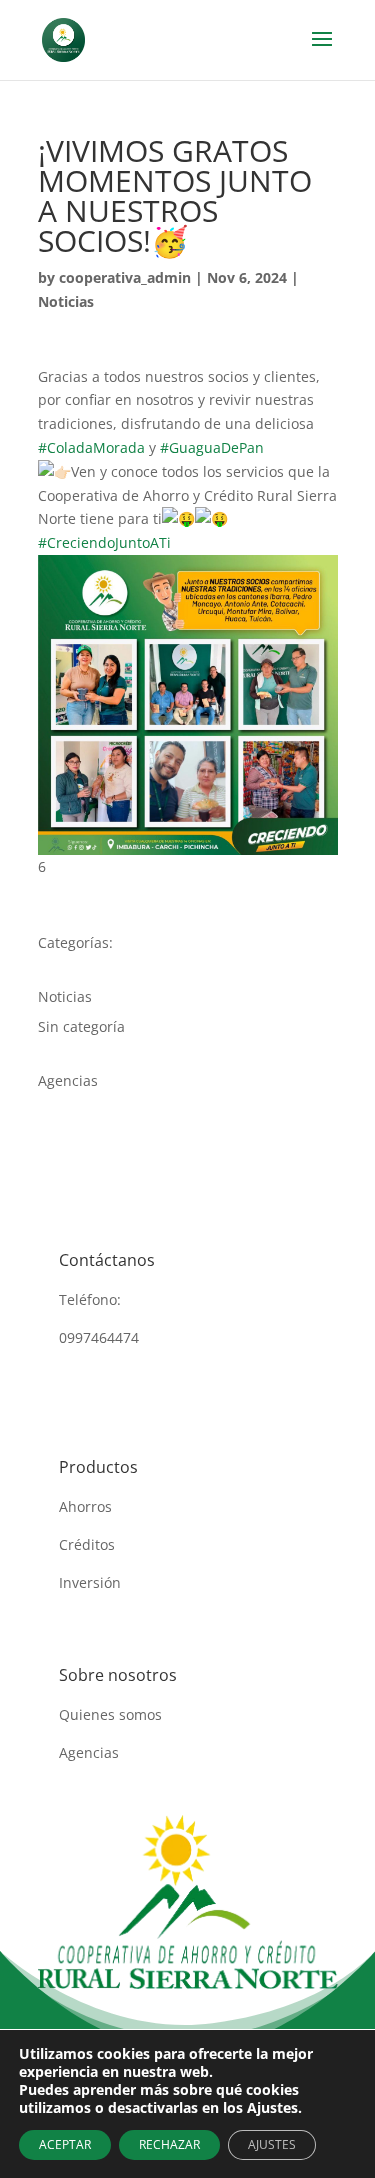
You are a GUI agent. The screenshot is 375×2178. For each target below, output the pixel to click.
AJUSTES (272, 2144)
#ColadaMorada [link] (91, 447)
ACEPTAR (65, 2144)
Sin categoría (81, 1026)
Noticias (66, 301)
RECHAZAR (169, 2144)
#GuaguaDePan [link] (212, 447)
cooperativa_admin (125, 277)
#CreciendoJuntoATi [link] (104, 542)
